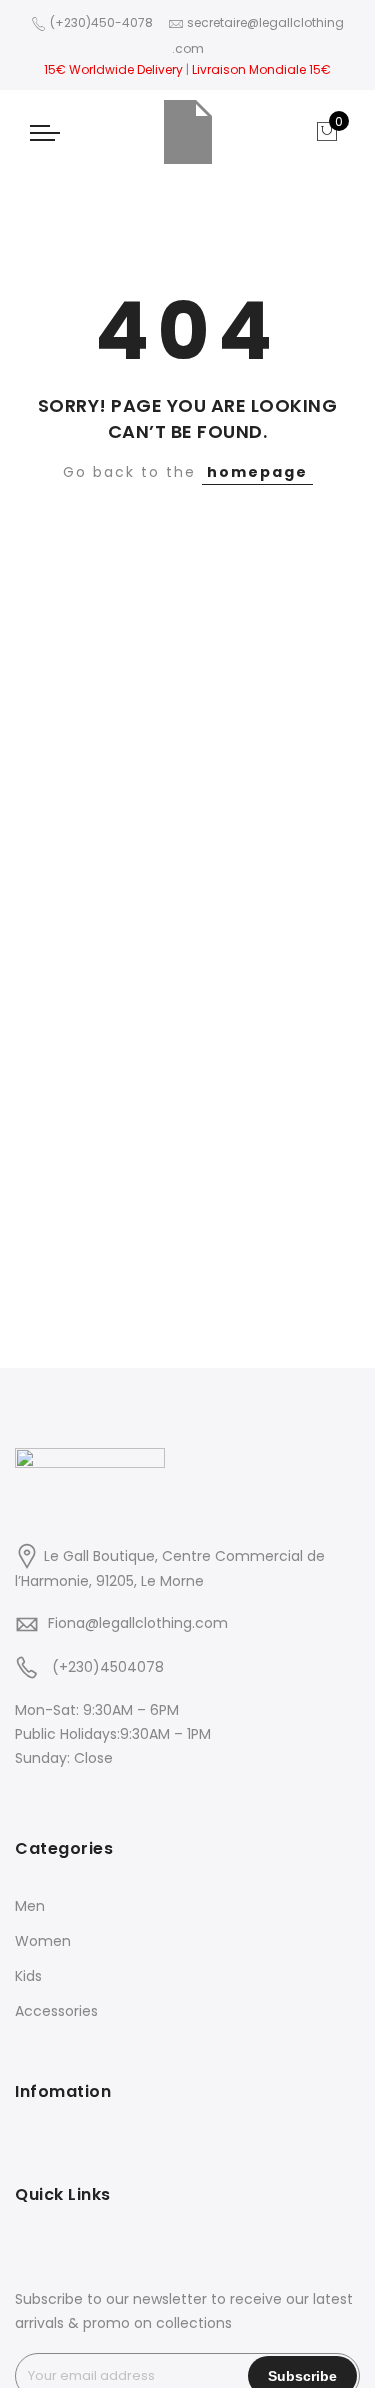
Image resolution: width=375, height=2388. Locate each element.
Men (30, 1906)
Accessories (56, 2011)
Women (43, 1941)
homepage (257, 472)
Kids (28, 1976)
